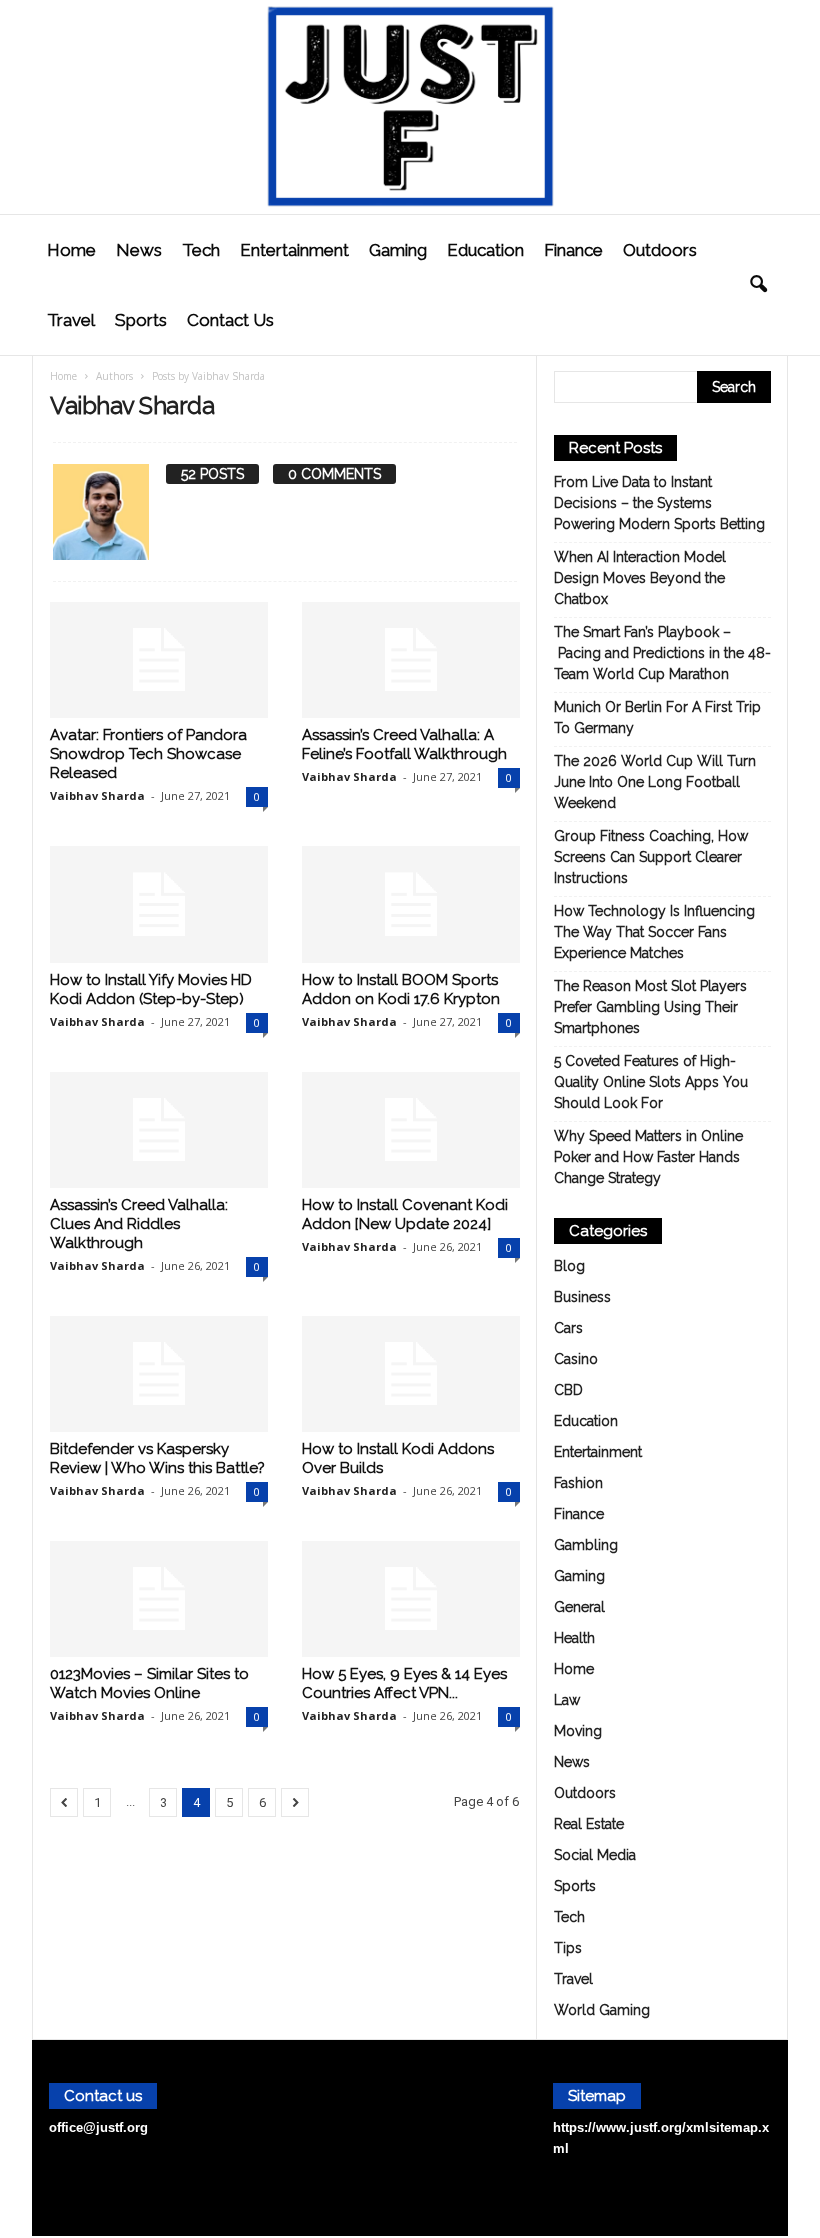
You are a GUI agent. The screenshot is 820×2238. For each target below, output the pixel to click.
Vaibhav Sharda (97, 795)
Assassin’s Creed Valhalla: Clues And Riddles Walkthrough (139, 1224)
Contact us (230, 320)
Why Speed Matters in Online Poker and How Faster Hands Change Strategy (648, 1157)
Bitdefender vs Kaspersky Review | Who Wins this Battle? (157, 1458)
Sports (141, 320)
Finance (573, 250)
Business (582, 1297)
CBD (568, 1390)
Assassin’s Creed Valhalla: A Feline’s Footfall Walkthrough (404, 744)
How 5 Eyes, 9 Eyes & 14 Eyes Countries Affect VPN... (404, 1683)
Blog (569, 1266)
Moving (578, 1731)
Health (574, 1638)
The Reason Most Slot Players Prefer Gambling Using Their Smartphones (650, 1007)
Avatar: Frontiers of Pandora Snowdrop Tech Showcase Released (148, 754)
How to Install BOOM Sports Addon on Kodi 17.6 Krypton (401, 989)
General (579, 1607)
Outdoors (660, 250)
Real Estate (589, 1824)
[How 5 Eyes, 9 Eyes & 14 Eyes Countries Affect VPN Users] (411, 1599)
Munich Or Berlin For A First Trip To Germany (657, 717)
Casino (576, 1359)
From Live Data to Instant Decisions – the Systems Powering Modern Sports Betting (659, 503)
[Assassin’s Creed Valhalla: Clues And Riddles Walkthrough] (159, 1130)
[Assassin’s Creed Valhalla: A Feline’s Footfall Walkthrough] (411, 660)
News (139, 250)
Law (567, 1700)
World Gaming (602, 2010)
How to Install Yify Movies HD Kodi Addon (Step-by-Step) (151, 989)
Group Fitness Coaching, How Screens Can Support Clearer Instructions (651, 857)
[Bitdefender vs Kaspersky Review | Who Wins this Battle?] (159, 1374)
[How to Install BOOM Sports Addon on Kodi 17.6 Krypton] (411, 904)
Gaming (398, 250)
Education (485, 250)
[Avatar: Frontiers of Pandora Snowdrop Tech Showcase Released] (159, 660)
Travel (71, 320)
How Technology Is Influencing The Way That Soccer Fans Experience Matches (654, 932)
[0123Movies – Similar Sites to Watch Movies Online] (159, 1599)
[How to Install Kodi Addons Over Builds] (411, 1374)
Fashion (578, 1483)
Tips (568, 1948)
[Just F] (410, 107)
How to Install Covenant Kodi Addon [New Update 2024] (405, 1214)
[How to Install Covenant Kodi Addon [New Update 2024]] (411, 1130)
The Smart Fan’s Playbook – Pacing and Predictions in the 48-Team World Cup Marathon (662, 653)
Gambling (586, 1545)
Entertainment (294, 250)
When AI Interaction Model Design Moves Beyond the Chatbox (640, 578)
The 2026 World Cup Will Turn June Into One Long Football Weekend (655, 782)
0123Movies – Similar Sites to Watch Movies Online (149, 1683)
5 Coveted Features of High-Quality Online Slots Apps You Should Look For (651, 1082)
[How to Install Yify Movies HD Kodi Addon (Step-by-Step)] (159, 904)
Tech (201, 250)
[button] (758, 285)
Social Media (595, 1855)
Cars (568, 1328)
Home (71, 250)
